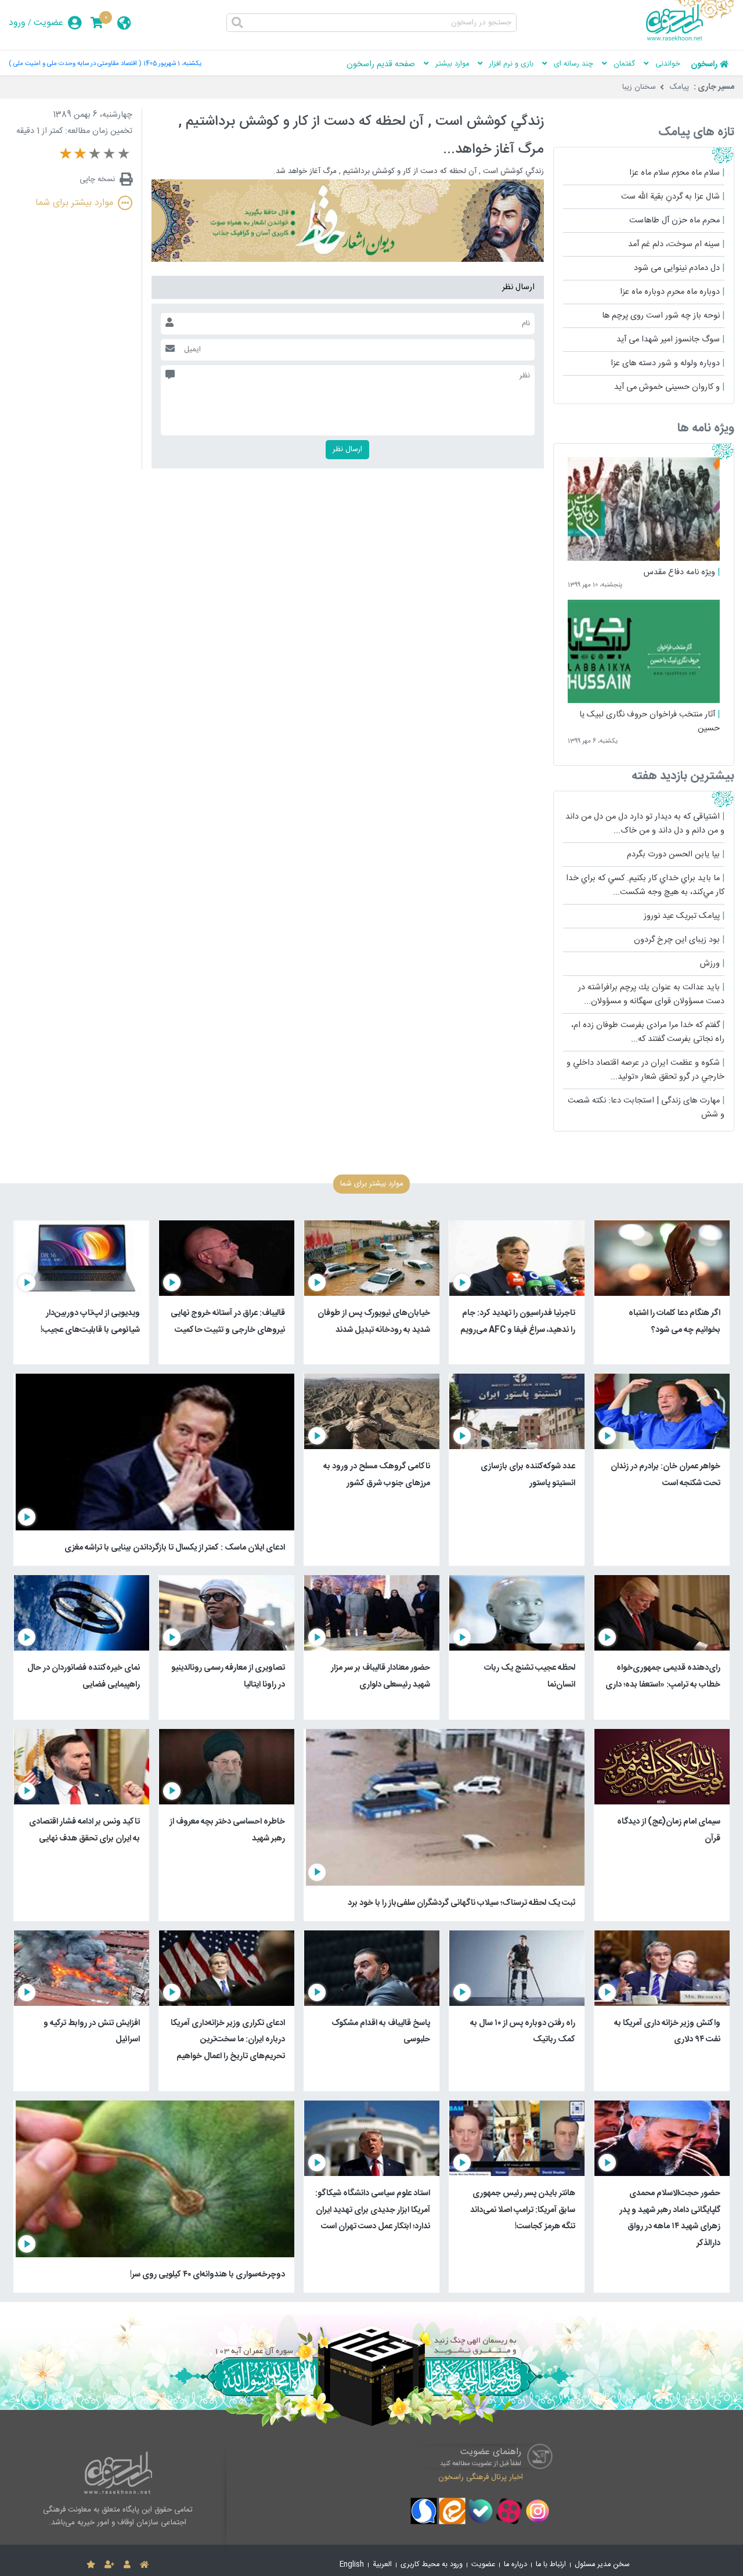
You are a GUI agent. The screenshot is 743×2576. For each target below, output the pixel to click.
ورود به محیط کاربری (432, 2565)
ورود (17, 23)
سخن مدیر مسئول (602, 2565)
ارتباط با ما (551, 2565)
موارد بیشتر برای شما (74, 203)
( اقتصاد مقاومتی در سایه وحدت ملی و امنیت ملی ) (75, 64)
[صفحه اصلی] (144, 2565)
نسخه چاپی (97, 179)
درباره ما (515, 2565)
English (352, 2565)
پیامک (679, 87)
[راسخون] (690, 39)
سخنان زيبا (639, 87)
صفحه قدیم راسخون (381, 64)
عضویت (48, 23)
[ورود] (127, 2565)
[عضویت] (109, 2565)
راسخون (704, 64)
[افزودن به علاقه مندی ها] (91, 2565)
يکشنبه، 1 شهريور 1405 (172, 64)
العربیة (382, 2565)
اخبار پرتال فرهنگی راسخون (481, 2477)
